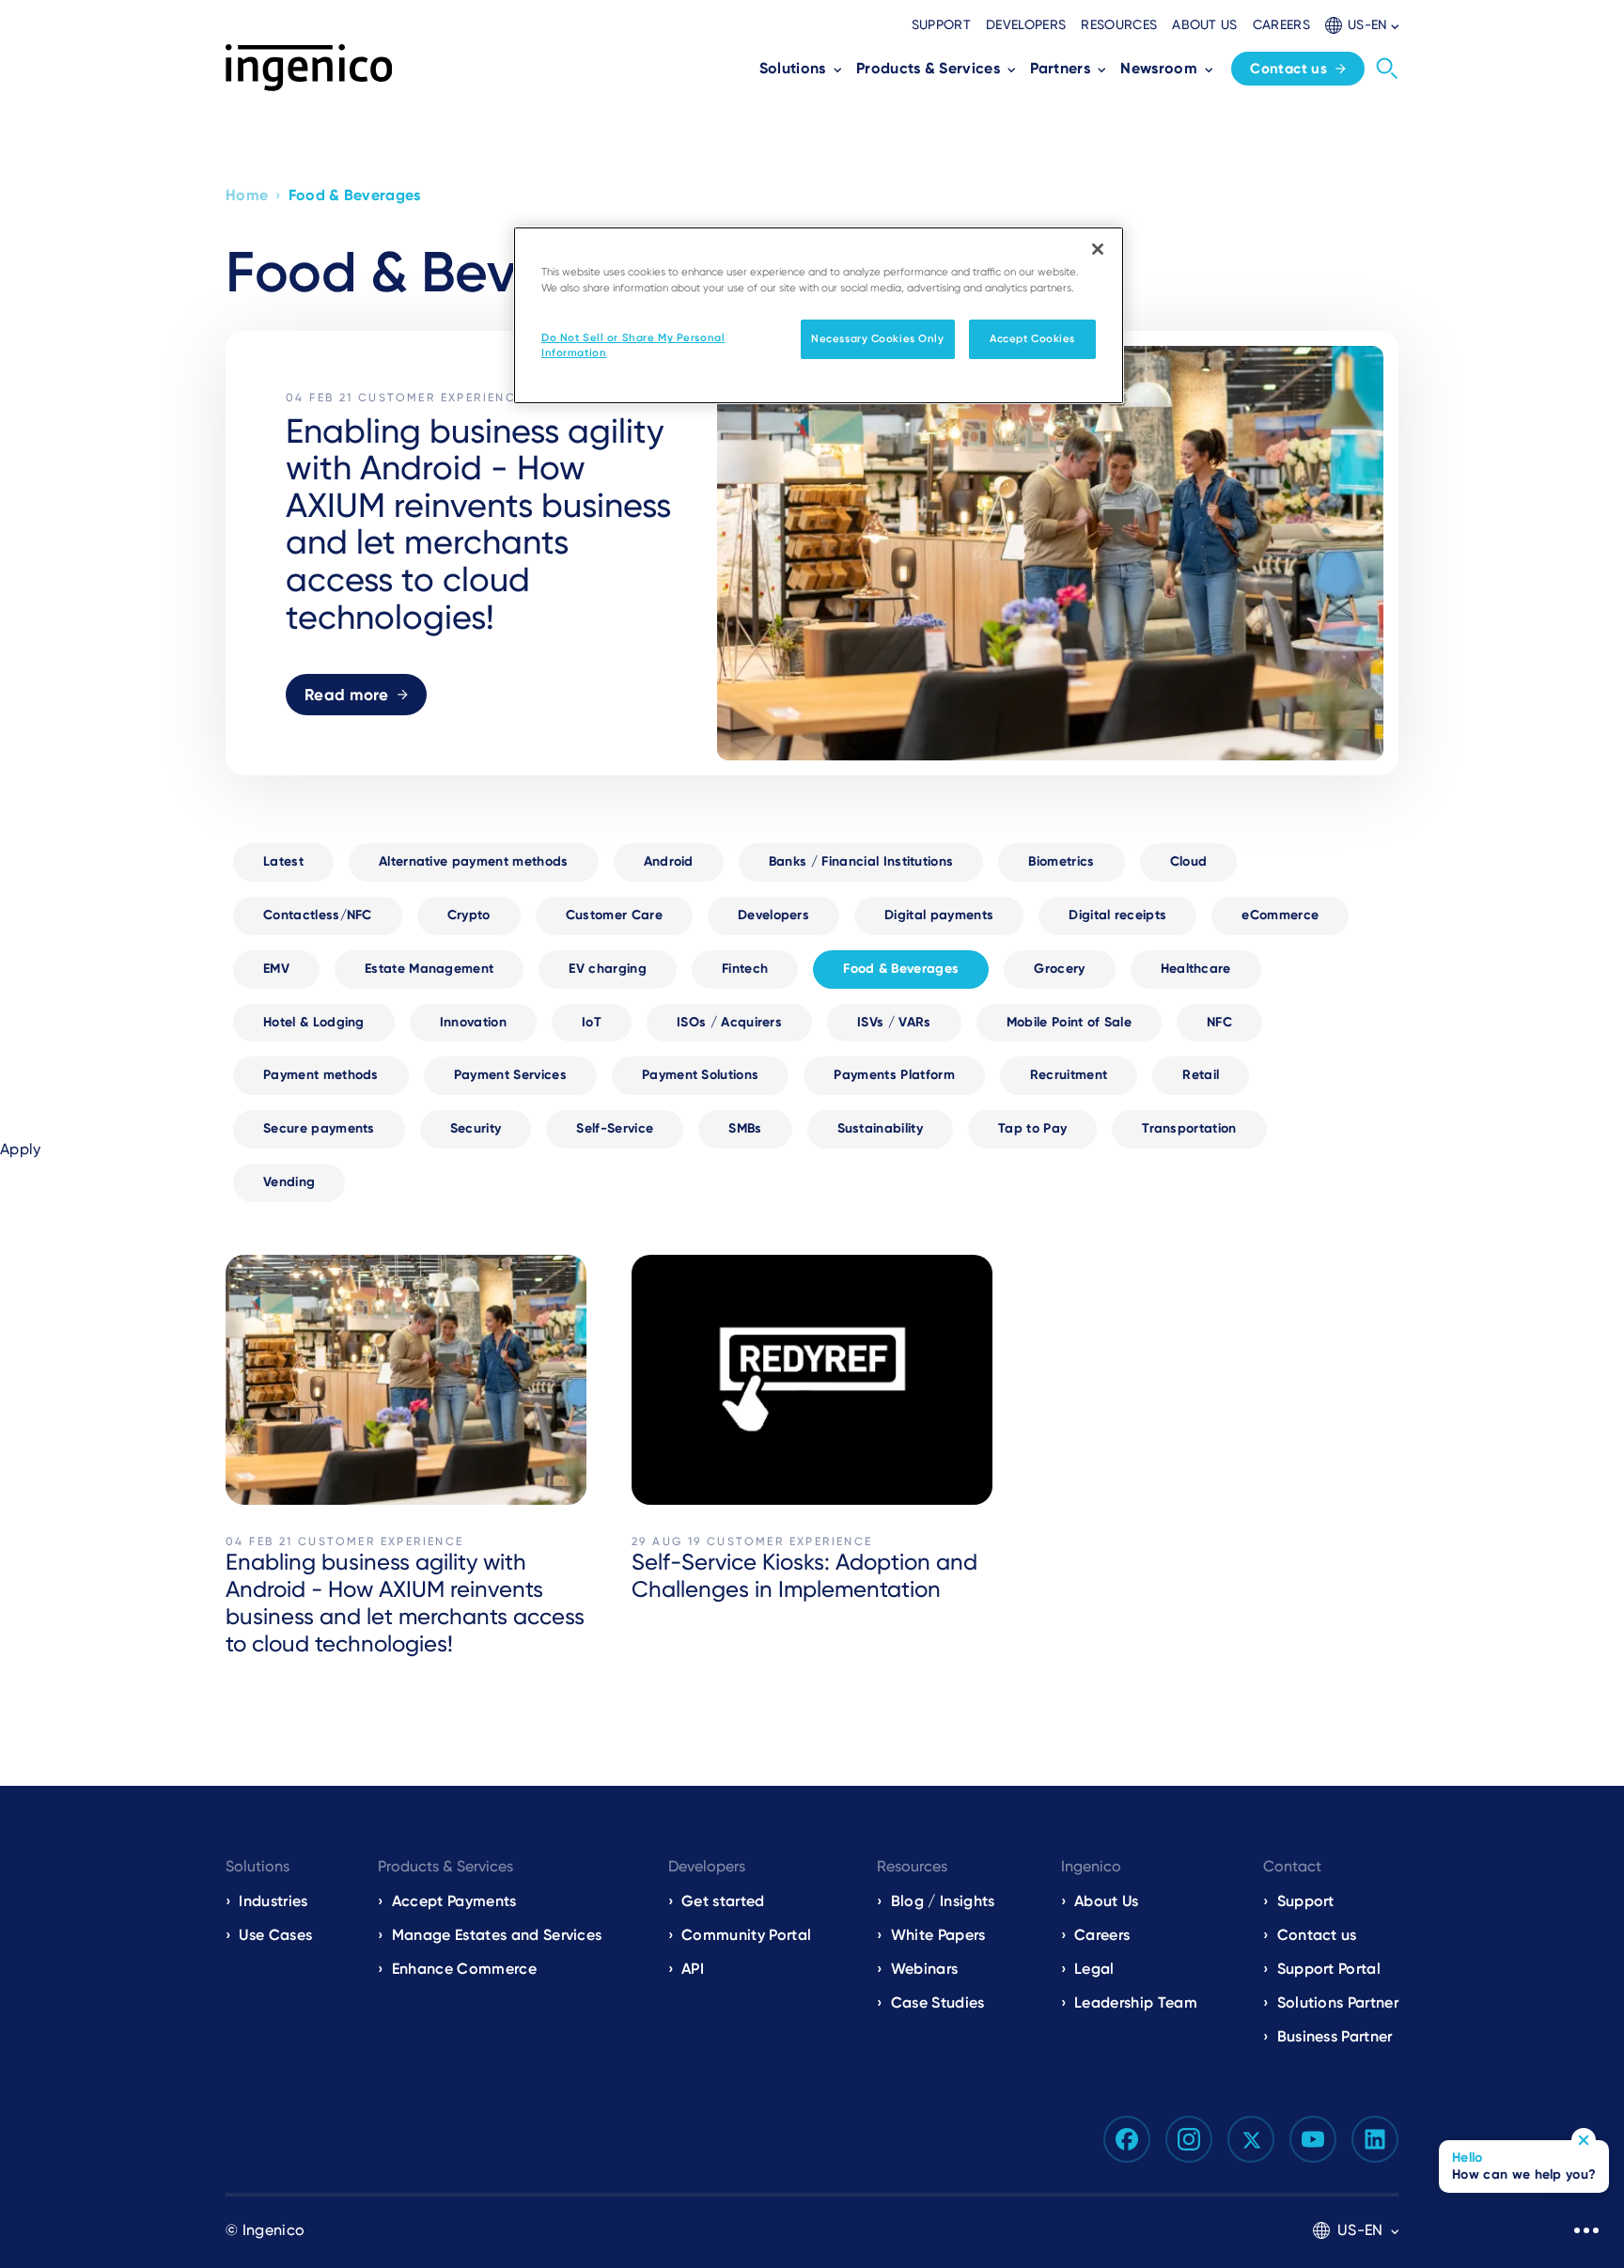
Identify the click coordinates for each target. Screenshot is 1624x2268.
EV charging (608, 969)
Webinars (925, 1969)
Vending (289, 1182)
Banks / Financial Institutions (861, 861)
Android (669, 861)
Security (476, 1128)
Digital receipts (1117, 915)
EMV (276, 969)
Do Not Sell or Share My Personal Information (633, 345)
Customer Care (614, 915)
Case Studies (938, 2002)
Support (941, 24)
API (693, 1969)
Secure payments (319, 1128)
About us (1205, 24)
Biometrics (1061, 861)
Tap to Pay (1032, 1128)
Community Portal (746, 1935)
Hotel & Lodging (314, 1022)
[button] (1362, 25)
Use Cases (275, 1935)
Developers (1026, 24)
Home (247, 195)
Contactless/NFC (318, 915)
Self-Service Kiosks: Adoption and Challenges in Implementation (804, 1576)
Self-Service (615, 1128)
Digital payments (939, 915)
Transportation (1189, 1128)
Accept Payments (454, 1901)
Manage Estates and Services (497, 1935)
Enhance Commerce (464, 1969)
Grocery (1059, 969)
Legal (1094, 1969)
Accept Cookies (1032, 338)
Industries (273, 1901)
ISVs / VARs (894, 1022)
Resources (1119, 24)
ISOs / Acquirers (729, 1022)
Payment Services (510, 1075)
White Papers (938, 1935)
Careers (1281, 24)
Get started (723, 1901)
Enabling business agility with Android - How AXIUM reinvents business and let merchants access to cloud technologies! (405, 1603)
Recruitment (1069, 1075)
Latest (283, 861)
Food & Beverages (901, 969)
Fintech (745, 969)
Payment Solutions (700, 1075)
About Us (1107, 1901)
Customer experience (441, 398)
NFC (1219, 1022)
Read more (347, 695)
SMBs (745, 1128)
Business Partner (1335, 2036)
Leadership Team (1136, 2002)
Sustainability (880, 1128)
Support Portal (1329, 1969)
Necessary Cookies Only (878, 338)
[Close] (1098, 249)
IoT (592, 1022)
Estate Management (429, 969)
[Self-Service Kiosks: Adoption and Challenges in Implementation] (812, 1380)
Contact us (1288, 69)
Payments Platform (894, 1075)
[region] (819, 315)
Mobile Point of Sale (1069, 1022)
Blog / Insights (943, 1901)
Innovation (473, 1022)
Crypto (469, 915)
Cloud (1189, 861)
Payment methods (321, 1075)
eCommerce (1280, 915)
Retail (1201, 1075)
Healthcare (1196, 969)
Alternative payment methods (474, 861)
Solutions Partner (1338, 2002)
